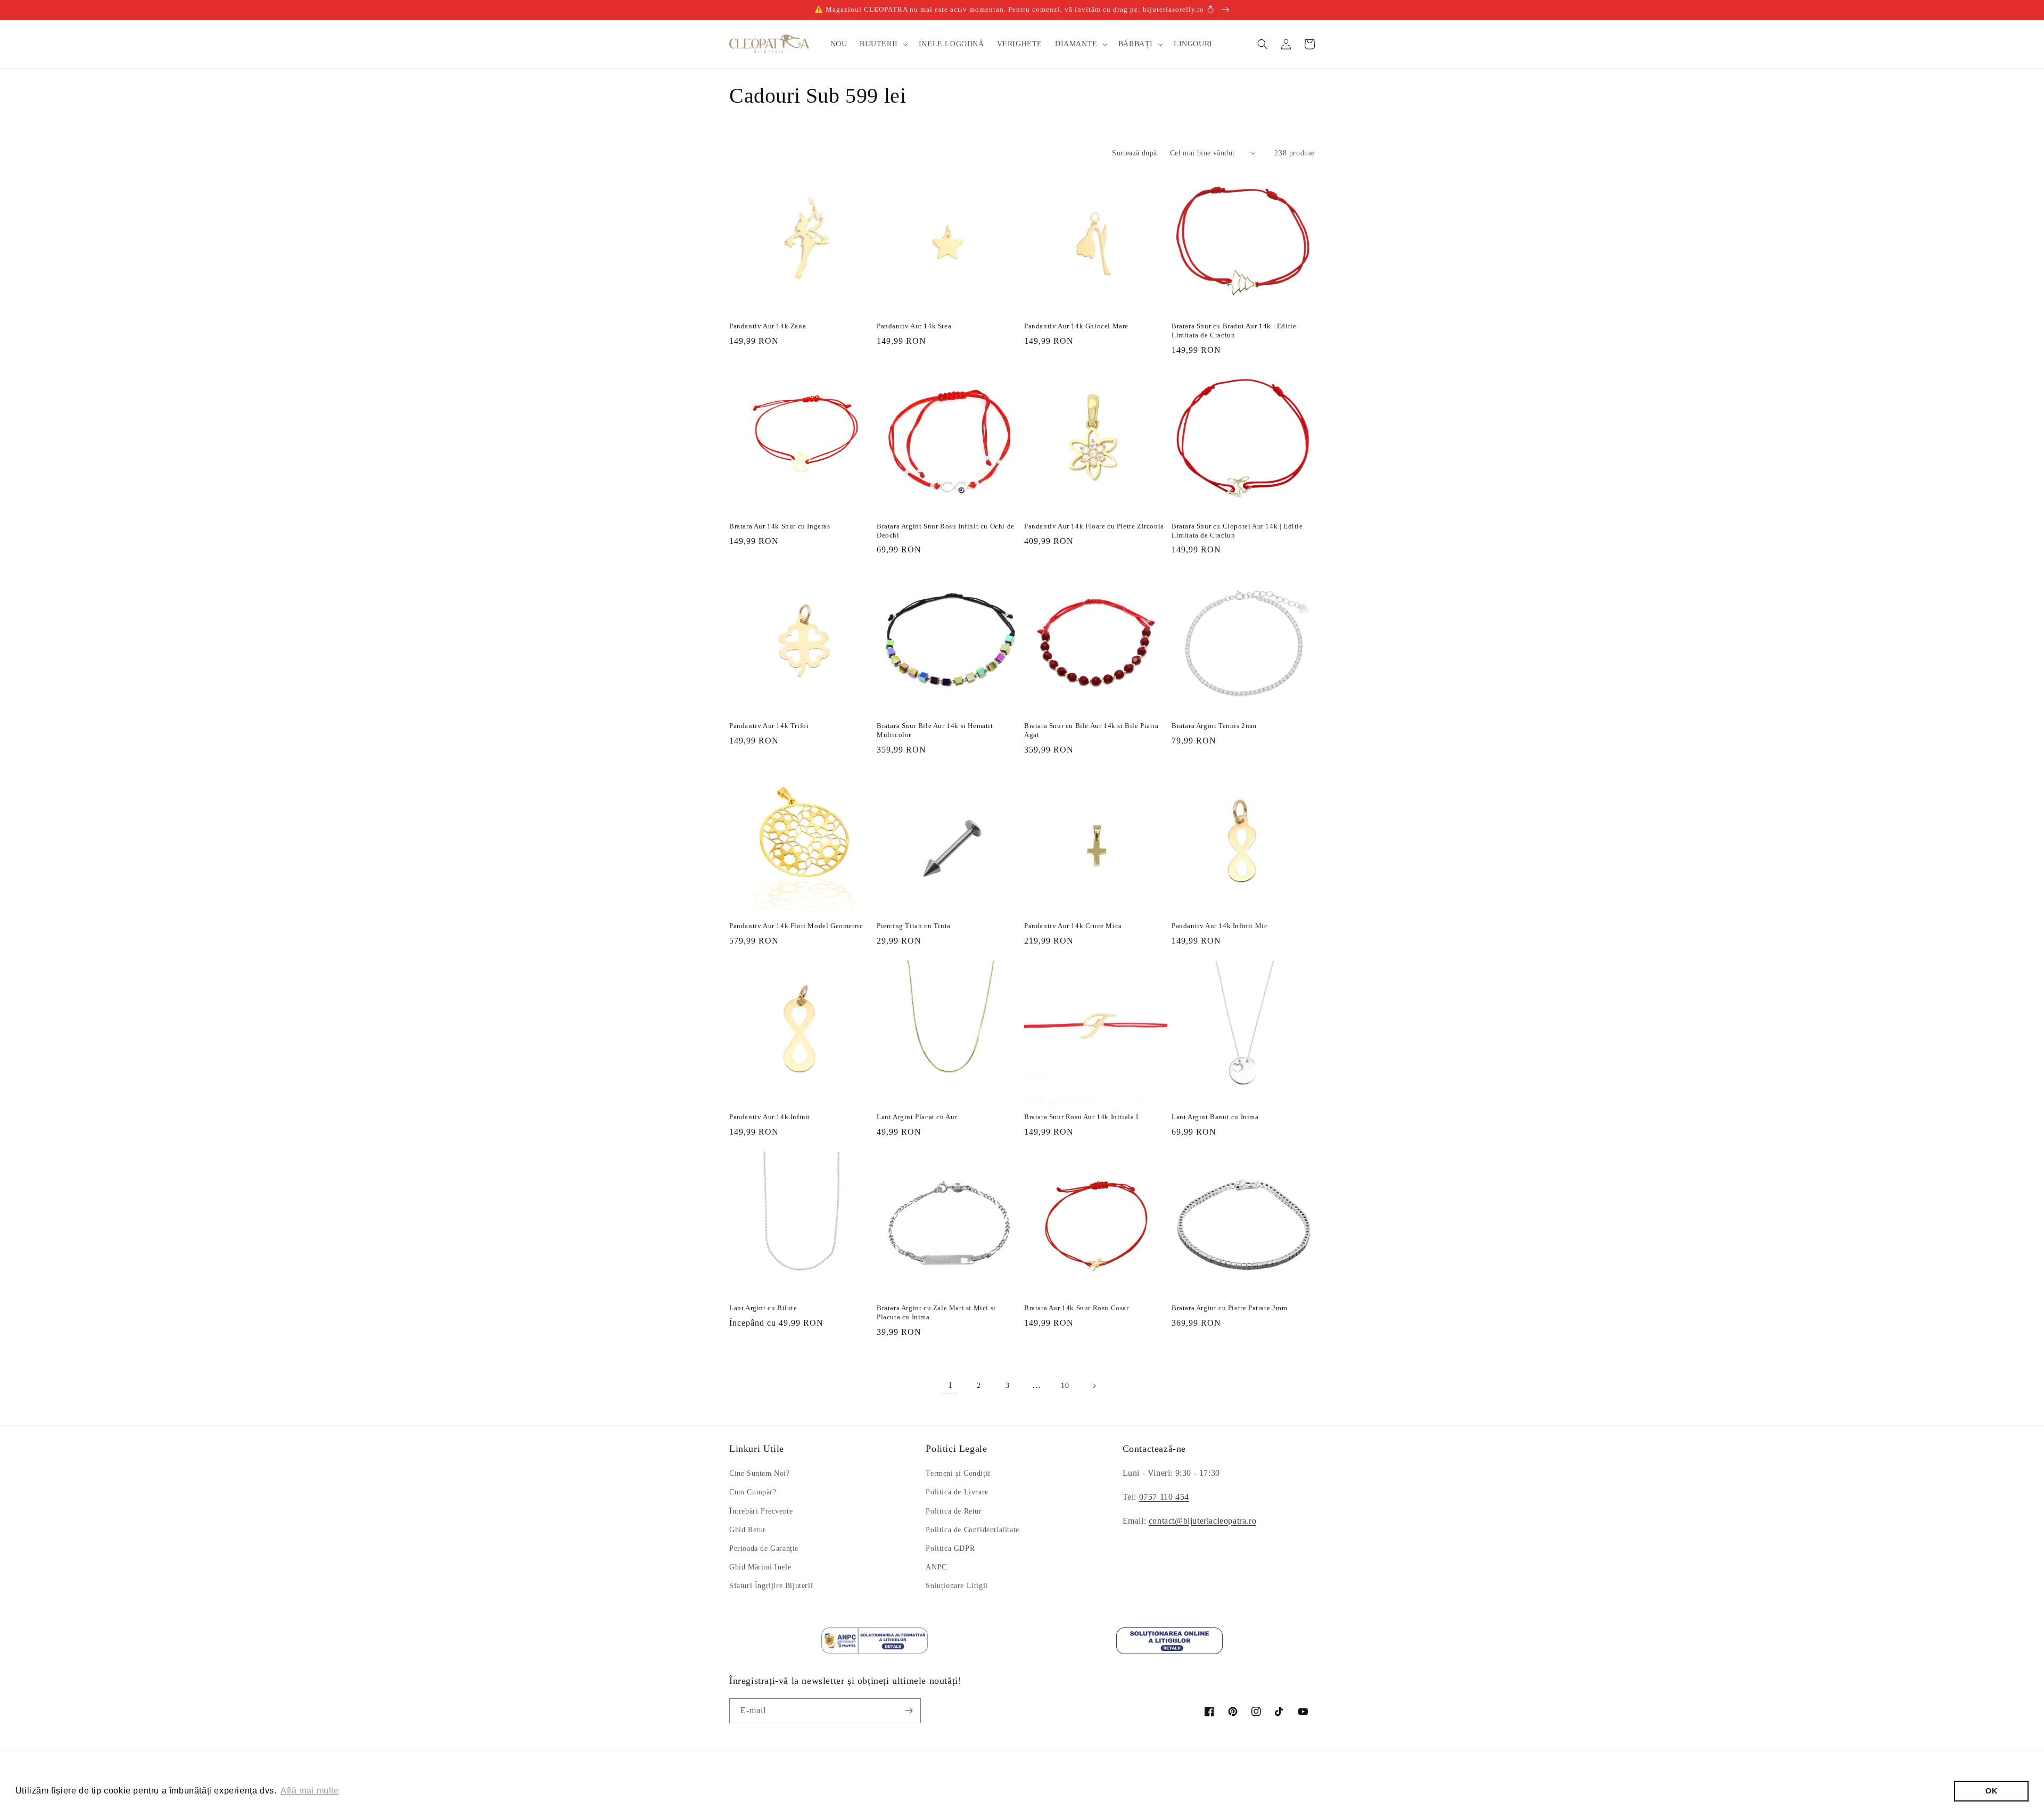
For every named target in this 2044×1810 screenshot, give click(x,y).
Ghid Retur (748, 1530)
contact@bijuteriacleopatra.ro (1202, 1521)
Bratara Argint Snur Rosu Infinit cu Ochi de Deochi (946, 531)
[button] (883, 44)
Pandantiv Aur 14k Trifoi (769, 726)
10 (1065, 1386)
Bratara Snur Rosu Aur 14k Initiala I (1081, 1117)
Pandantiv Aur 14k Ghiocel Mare (1076, 326)
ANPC (936, 1567)
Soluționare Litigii (957, 1586)
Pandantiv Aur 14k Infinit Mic (1219, 926)
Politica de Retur (954, 1511)
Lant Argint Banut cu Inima (1215, 1117)
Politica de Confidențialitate (972, 1530)
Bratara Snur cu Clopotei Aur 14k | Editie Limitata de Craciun (1237, 531)
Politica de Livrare (957, 1492)
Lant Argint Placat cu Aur (917, 1117)
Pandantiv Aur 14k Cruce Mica (1073, 926)
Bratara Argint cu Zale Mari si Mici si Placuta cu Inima (936, 1312)
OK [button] (1991, 1791)
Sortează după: (1136, 153)
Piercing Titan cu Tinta (914, 926)
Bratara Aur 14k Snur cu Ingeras (780, 526)
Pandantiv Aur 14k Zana (768, 326)
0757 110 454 (1164, 1497)
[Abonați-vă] (909, 1711)
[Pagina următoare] (1094, 1386)
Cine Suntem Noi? (760, 1473)
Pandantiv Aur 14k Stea (914, 326)
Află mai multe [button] (310, 1791)
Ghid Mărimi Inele (760, 1567)
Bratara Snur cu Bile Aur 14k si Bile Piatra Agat (1091, 730)
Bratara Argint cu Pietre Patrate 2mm (1230, 1308)
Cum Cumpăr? (753, 1492)
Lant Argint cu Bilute (763, 1308)
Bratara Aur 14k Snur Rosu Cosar (1077, 1308)
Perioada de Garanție (764, 1548)
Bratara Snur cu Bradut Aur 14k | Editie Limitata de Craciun (1234, 330)
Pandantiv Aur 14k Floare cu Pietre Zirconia (1094, 526)
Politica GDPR (950, 1548)
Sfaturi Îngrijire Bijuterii (771, 1586)
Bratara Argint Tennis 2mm (1214, 726)
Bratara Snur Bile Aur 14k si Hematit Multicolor (935, 730)
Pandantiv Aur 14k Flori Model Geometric (796, 926)
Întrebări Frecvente (761, 1511)
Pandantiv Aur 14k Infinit (770, 1117)
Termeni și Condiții (958, 1473)
